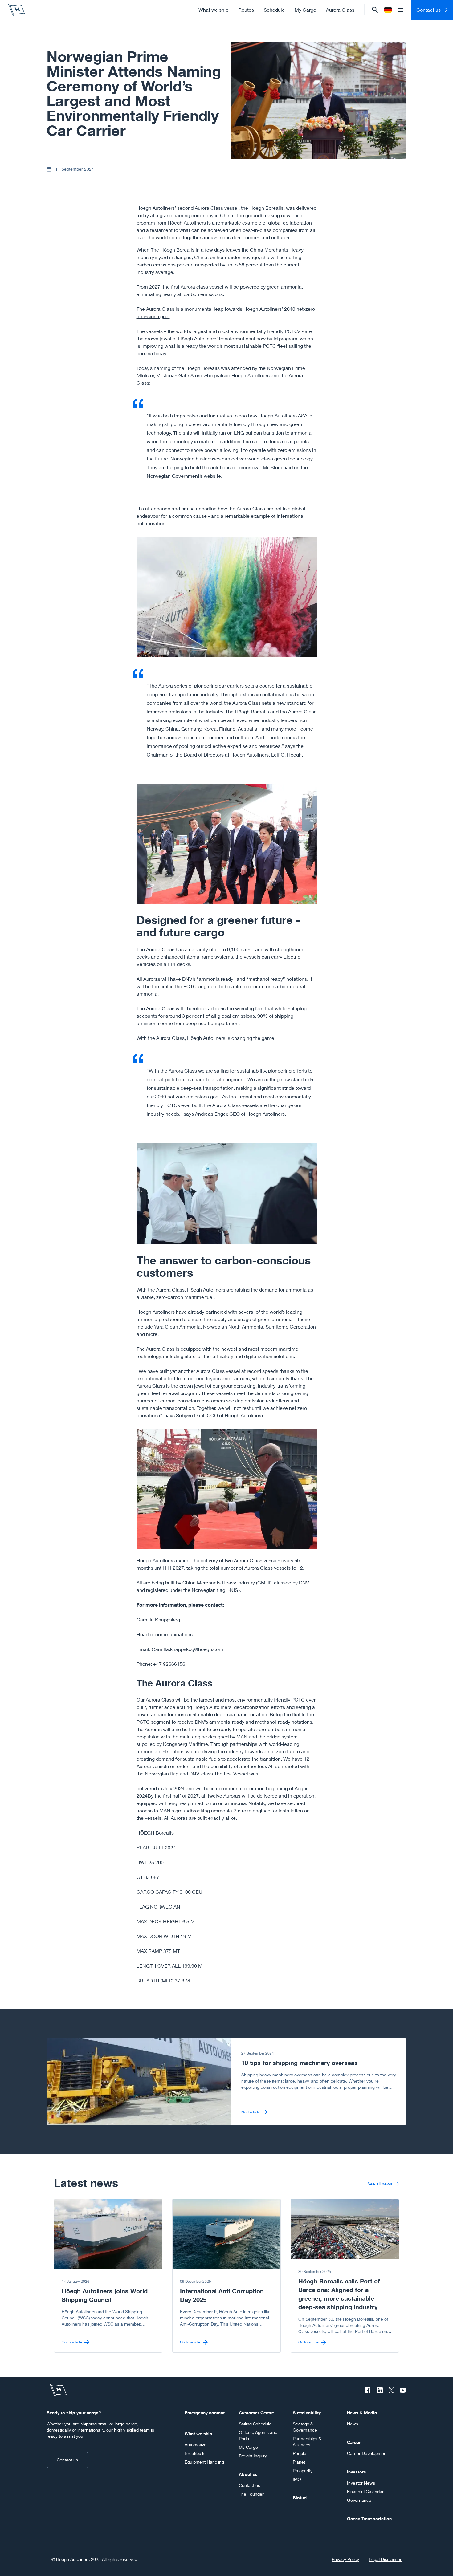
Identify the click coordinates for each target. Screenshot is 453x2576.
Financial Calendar (365, 2491)
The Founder (251, 2494)
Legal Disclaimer (385, 2559)
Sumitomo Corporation (291, 1327)
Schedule (274, 10)
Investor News (361, 2483)
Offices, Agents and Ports (258, 2435)
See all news (380, 2184)
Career (354, 2442)
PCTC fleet (275, 346)
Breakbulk (194, 2453)
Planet (299, 2462)
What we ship (213, 10)
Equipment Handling (204, 2462)
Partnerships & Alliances (307, 2442)
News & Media (362, 2413)
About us (248, 2474)
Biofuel (300, 2498)
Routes (246, 10)
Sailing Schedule (255, 2424)
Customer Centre (256, 2413)
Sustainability (307, 2413)
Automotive (196, 2445)
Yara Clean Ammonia (177, 1327)
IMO (297, 2479)
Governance (359, 2500)
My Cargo (305, 10)
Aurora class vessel (202, 287)
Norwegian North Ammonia (233, 1327)
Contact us (67, 2460)
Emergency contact (205, 2413)
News (353, 2424)
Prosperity (303, 2471)
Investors (357, 2472)
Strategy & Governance (305, 2427)
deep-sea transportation (207, 1088)
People (300, 2453)
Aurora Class (340, 10)
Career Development (367, 2453)
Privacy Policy (345, 2559)
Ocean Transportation (369, 2519)
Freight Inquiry (253, 2456)
